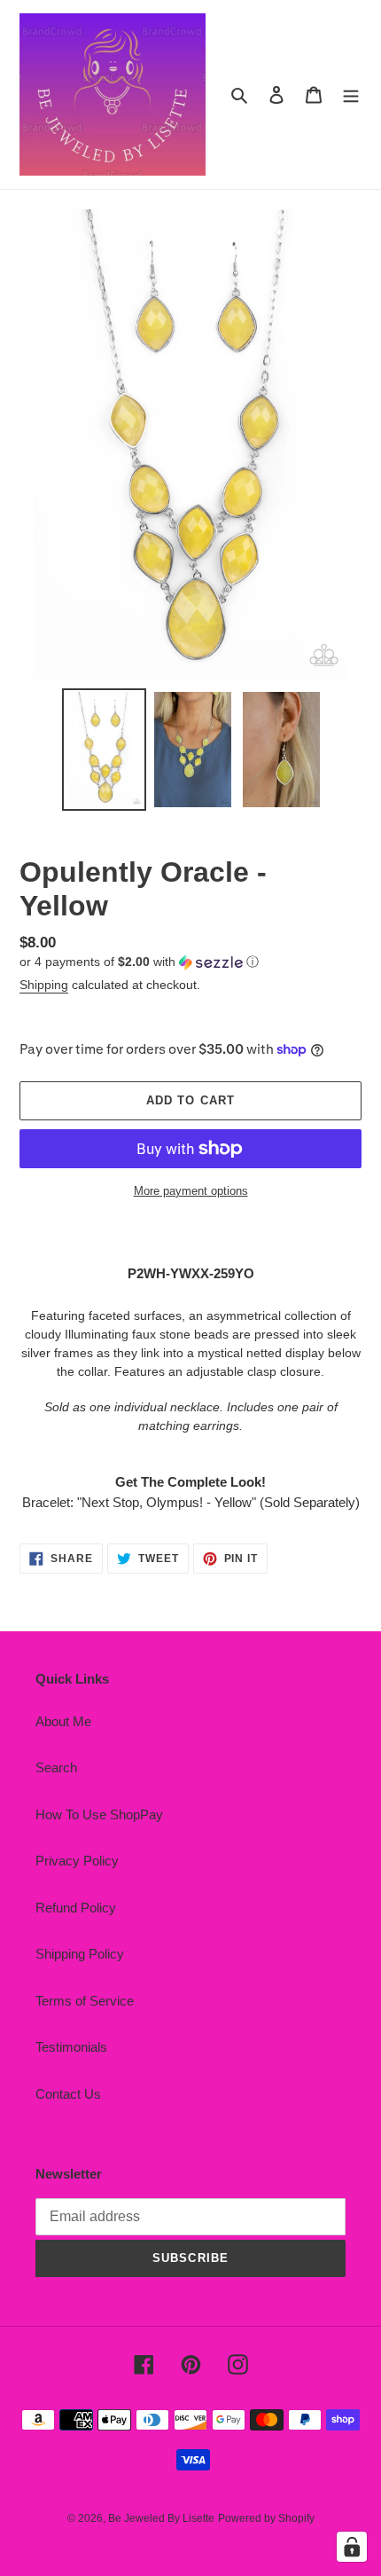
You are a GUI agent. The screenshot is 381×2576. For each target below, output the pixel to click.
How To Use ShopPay (99, 1814)
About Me (63, 1721)
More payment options (191, 1191)
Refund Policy (76, 1908)
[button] (139, 962)
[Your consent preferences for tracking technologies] (352, 2547)
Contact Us (68, 2094)
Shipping (44, 985)
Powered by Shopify (266, 2518)
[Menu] (351, 94)
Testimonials (71, 2047)
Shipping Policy (80, 1954)
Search (56, 1767)
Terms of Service (85, 2001)
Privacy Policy (77, 1861)
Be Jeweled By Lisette (161, 2518)
